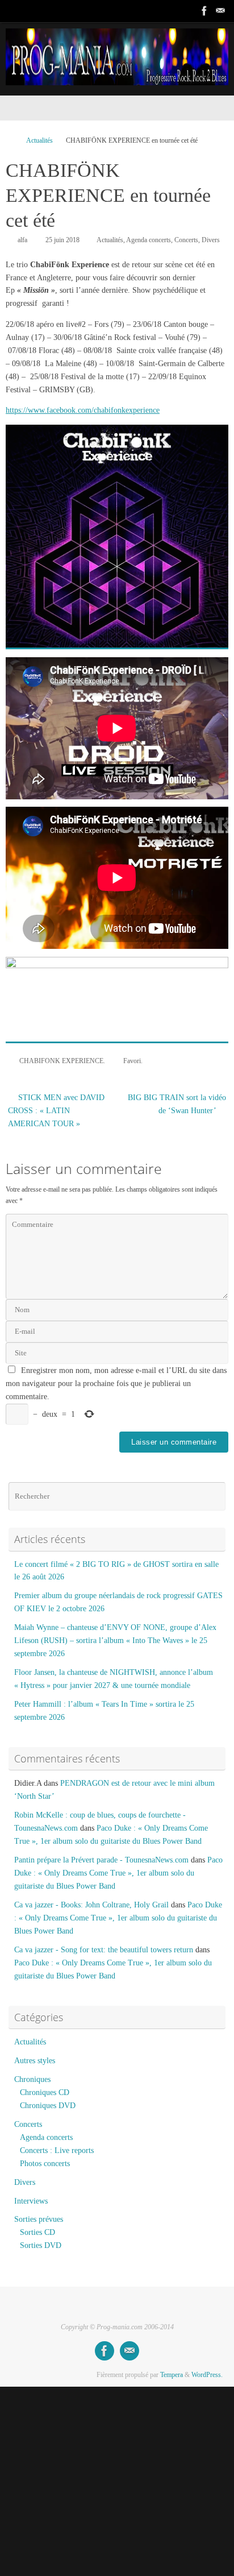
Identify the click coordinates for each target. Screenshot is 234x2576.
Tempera (172, 2375)
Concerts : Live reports (57, 2150)
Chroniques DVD (48, 2106)
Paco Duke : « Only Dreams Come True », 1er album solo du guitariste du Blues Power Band (118, 1873)
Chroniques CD (45, 2092)
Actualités (39, 140)
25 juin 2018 (62, 240)
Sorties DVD (41, 2245)
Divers (211, 240)
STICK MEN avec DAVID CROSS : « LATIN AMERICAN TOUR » (56, 1111)
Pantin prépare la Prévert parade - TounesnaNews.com (101, 1860)
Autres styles (35, 2061)
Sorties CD (37, 2232)
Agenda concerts (149, 240)
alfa (22, 240)
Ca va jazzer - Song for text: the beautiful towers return (104, 1950)
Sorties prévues (39, 2219)
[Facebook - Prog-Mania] (204, 11)
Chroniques (32, 2079)
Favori (132, 1061)
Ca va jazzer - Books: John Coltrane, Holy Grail (91, 1905)
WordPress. (207, 2375)
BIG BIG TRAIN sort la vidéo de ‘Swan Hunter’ (177, 1104)
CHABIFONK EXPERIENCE (61, 1061)
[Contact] (220, 11)
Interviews (31, 2201)
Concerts (186, 240)
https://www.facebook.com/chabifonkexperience (83, 410)
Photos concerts (45, 2164)
